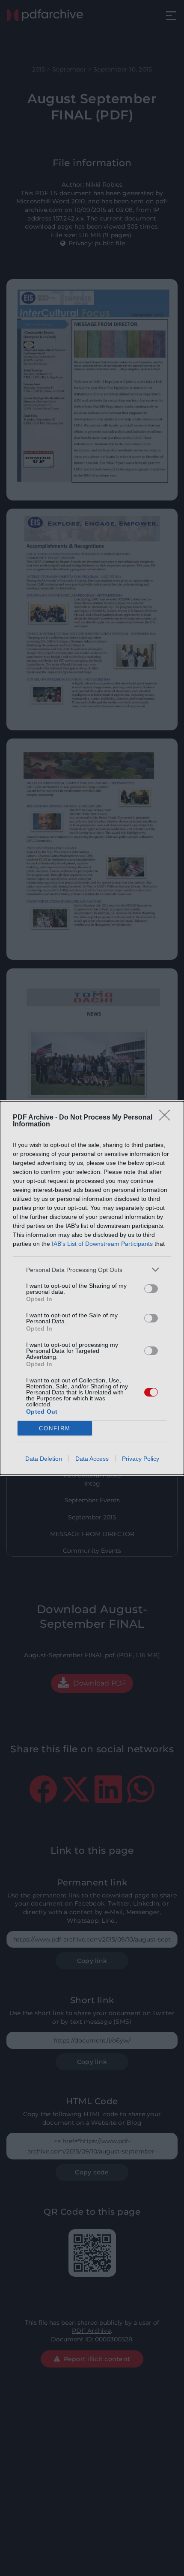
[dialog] (92, 1288)
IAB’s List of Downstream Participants (102, 1244)
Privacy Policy (141, 1459)
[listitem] (92, 1270)
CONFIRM (55, 1428)
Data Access (92, 1459)
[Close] (167, 1118)
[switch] (151, 1289)
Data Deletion (44, 1459)
